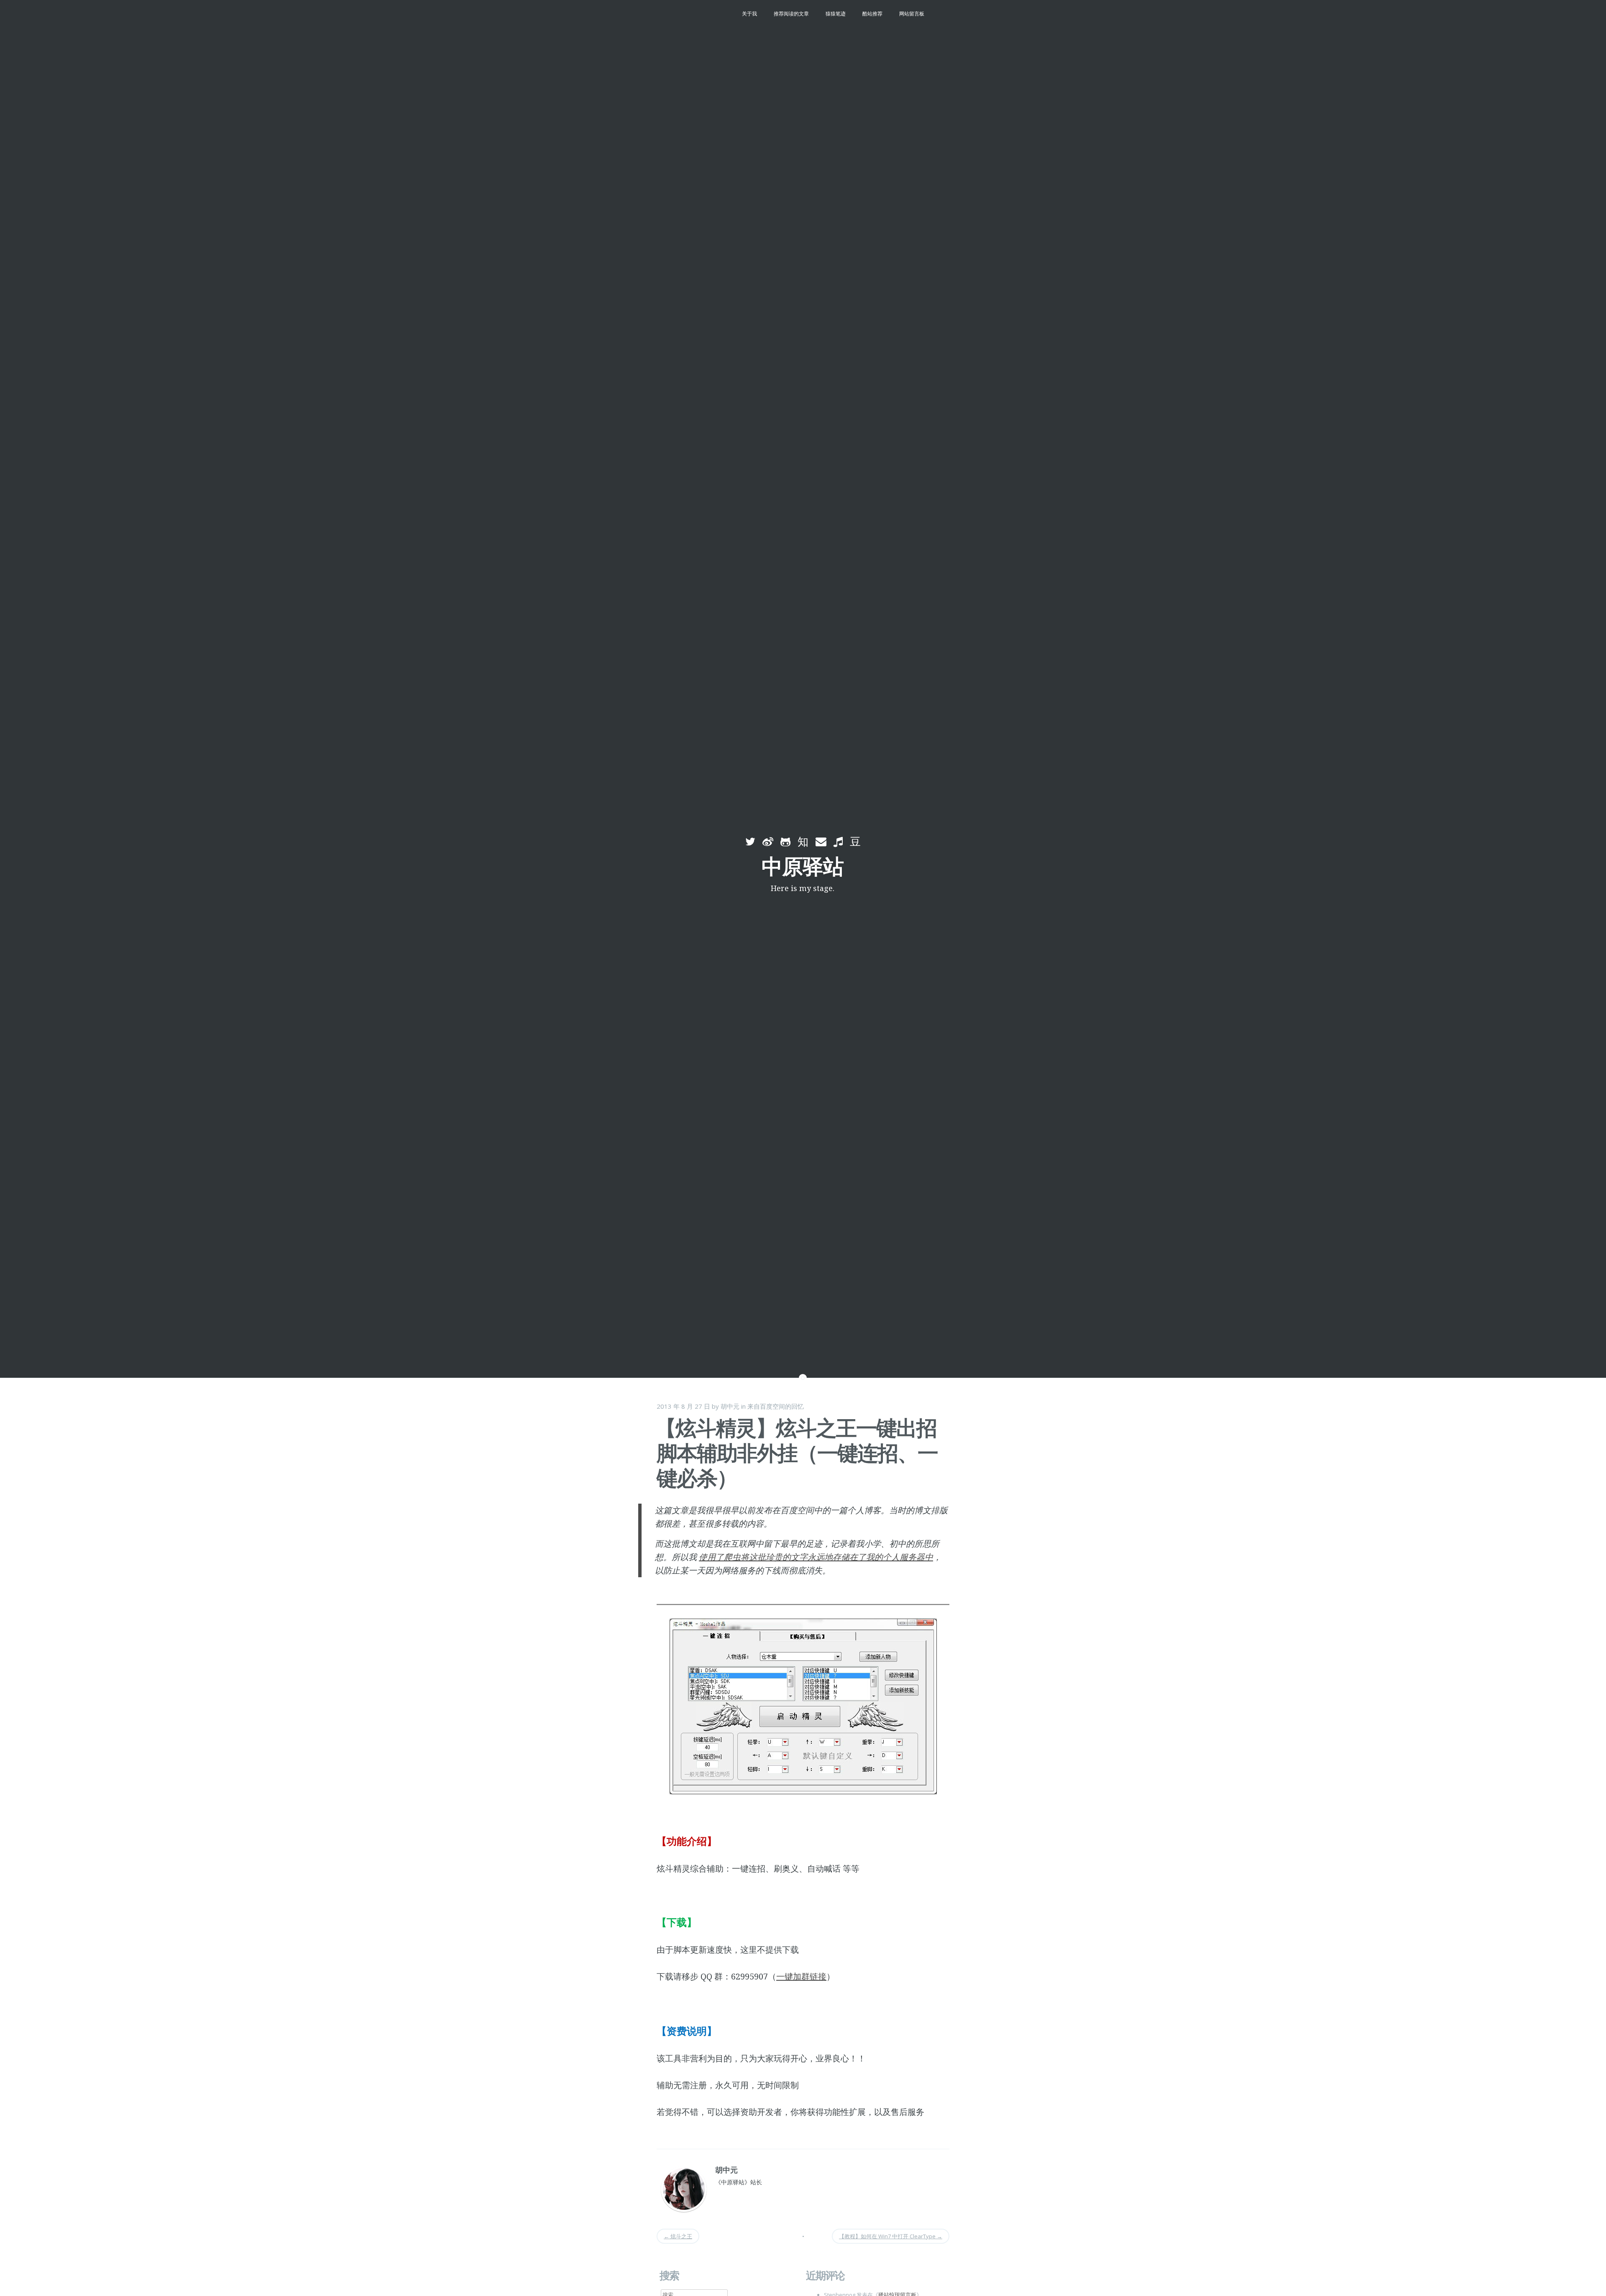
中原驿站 (803, 866)
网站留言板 (912, 14)
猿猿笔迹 (836, 14)
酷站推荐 (872, 14)
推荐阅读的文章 (791, 14)
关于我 (749, 14)
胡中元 (730, 1406)
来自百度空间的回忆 (776, 1406)
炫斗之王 (678, 2236)
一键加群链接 (801, 1976)
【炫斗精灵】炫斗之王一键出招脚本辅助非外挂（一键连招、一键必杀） (797, 1453)
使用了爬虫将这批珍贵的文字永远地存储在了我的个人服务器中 (816, 1557)
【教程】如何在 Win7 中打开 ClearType (891, 2236)
